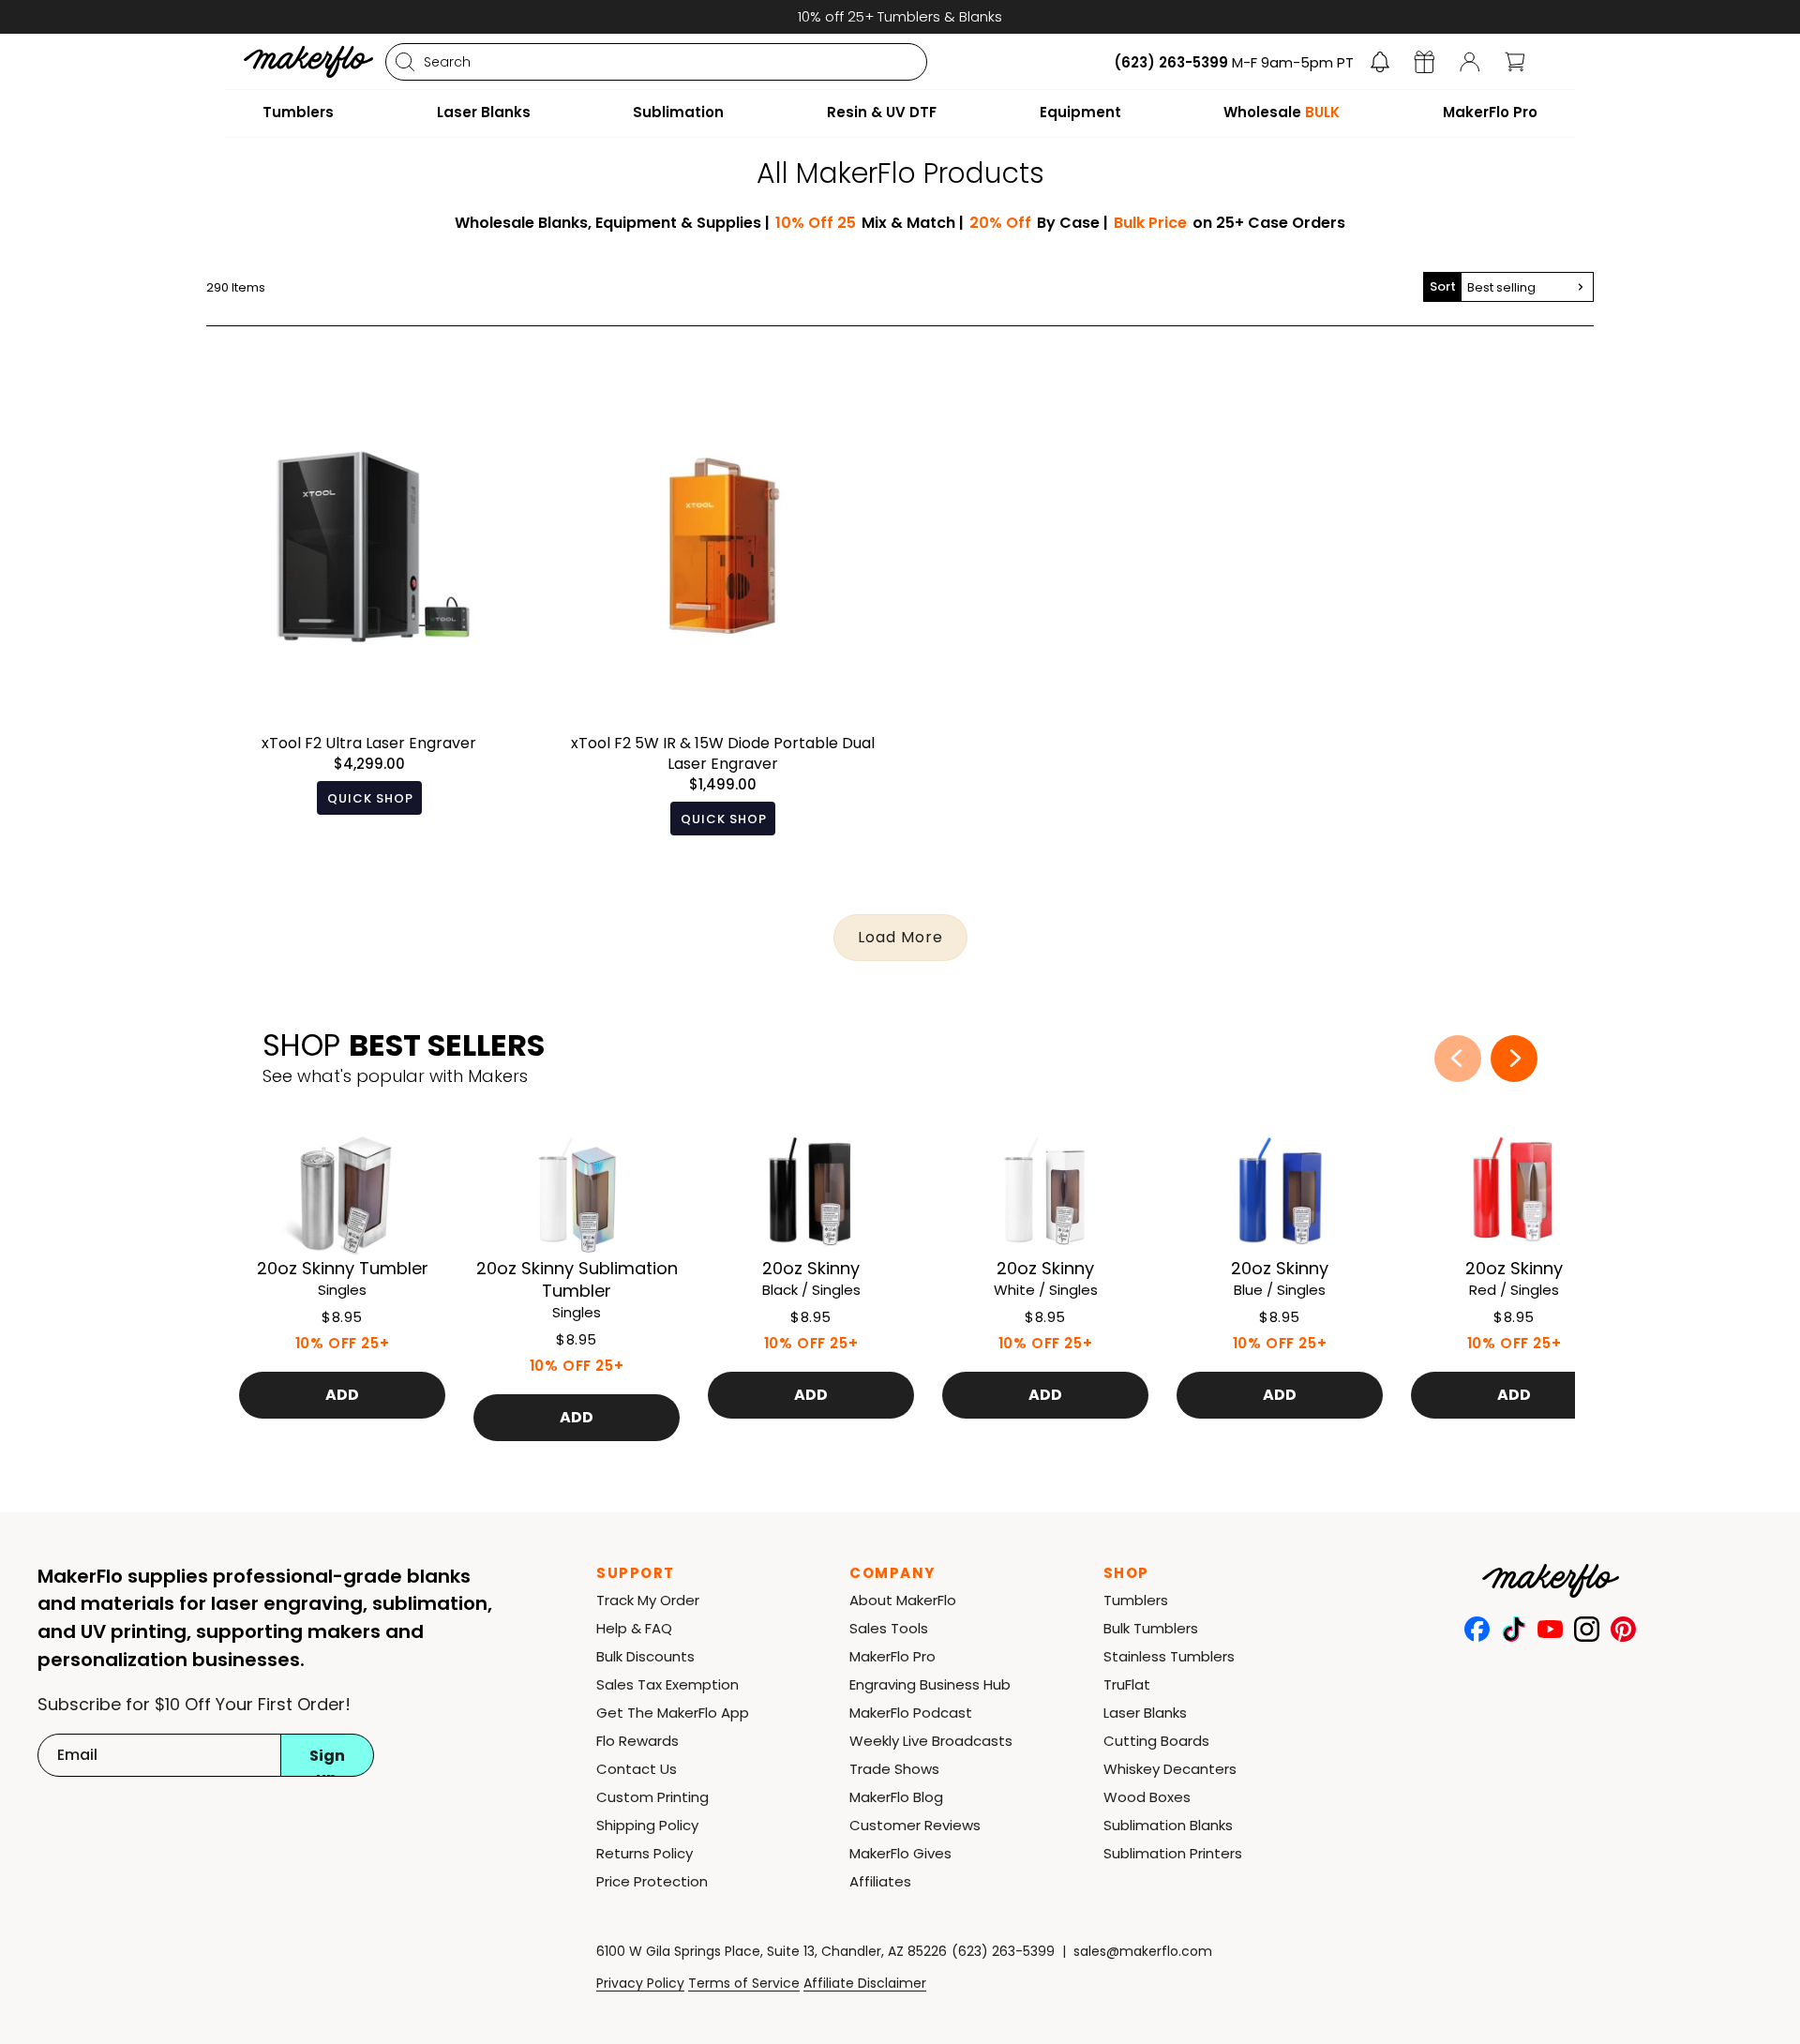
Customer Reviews (915, 1825)
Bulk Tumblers (1151, 1628)
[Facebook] (1477, 1629)
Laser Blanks (1145, 1713)
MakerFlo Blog (896, 1797)
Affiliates (880, 1881)
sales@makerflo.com (1143, 1951)
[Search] (405, 62)
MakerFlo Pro (892, 1656)
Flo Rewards (637, 1741)
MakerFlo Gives (900, 1853)
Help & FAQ (634, 1628)
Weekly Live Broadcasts (931, 1741)
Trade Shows (894, 1769)
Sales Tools (889, 1628)
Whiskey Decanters (1170, 1769)
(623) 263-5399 (1003, 1951)
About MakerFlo (903, 1600)
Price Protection (652, 1881)
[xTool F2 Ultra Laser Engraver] (369, 623)
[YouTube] (1550, 1629)
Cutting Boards (1156, 1741)
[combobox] (656, 62)
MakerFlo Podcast (911, 1713)
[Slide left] (1458, 1059)
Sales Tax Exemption (667, 1684)
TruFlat (1127, 1684)
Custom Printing (652, 1797)
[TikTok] (1514, 1629)
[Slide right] (1514, 1059)
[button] (1380, 62)
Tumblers (1136, 1600)
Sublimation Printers (1173, 1853)
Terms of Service (744, 1983)
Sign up (327, 1761)
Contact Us (637, 1769)
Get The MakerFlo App (673, 1713)
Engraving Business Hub (930, 1684)
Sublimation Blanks (1168, 1825)
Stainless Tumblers (1169, 1656)
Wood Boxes (1147, 1797)
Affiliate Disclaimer (865, 1983)
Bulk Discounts (645, 1656)
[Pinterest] (1623, 1629)
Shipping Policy (647, 1825)
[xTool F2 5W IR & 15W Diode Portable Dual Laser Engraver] (724, 623)
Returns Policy (645, 1853)
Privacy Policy (640, 1983)
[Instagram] (1587, 1629)
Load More (900, 937)
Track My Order (648, 1600)
